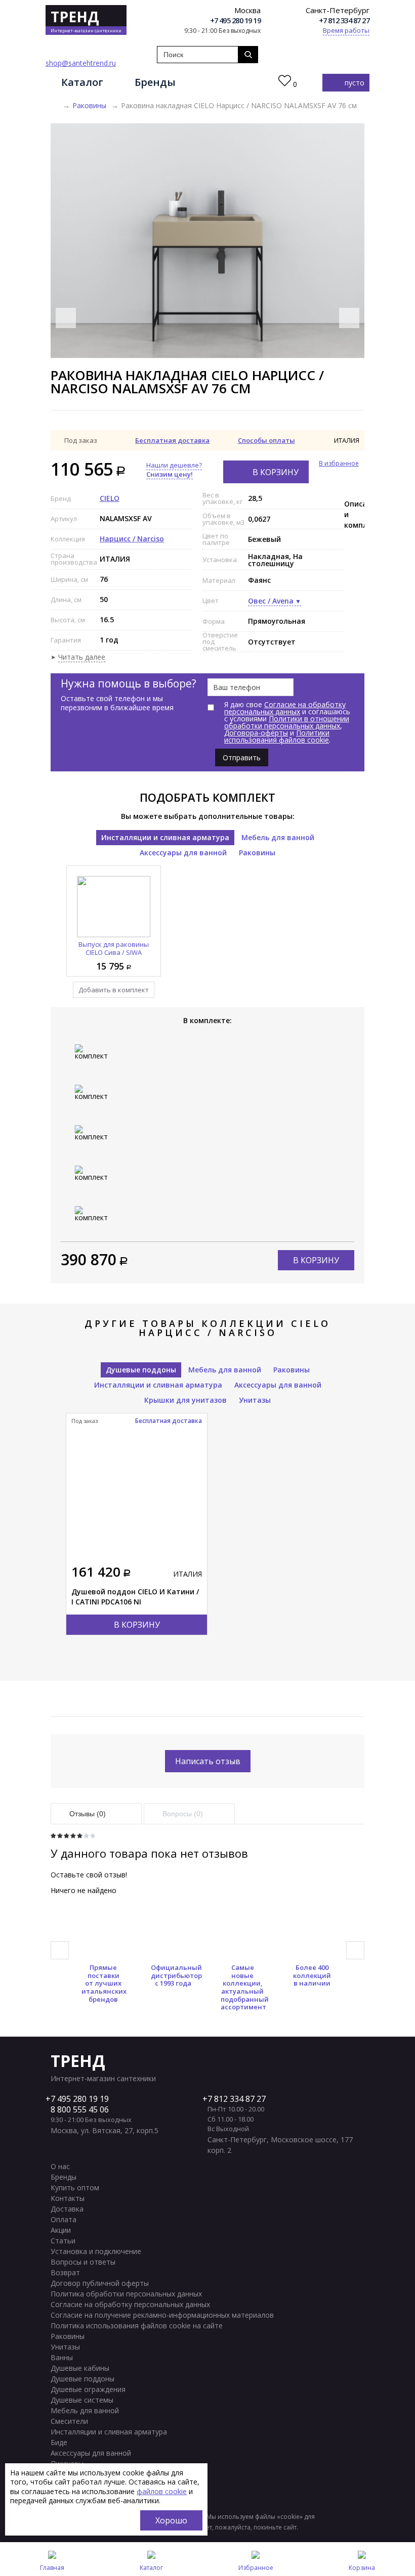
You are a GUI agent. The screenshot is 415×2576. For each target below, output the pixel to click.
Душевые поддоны (141, 1370)
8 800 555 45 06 (80, 2109)
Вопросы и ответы (83, 2262)
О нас (60, 2166)
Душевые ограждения (88, 2389)
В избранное (339, 464)
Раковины (89, 105)
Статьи (63, 2241)
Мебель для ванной (278, 837)
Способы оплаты (266, 440)
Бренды (155, 82)
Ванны (62, 2357)
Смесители (69, 2421)
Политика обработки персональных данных (126, 2294)
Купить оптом (75, 2188)
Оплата (64, 2219)
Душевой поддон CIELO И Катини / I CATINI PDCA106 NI (135, 1597)
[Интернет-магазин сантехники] (54, 106)
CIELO (110, 498)
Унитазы (255, 1400)
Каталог (82, 82)
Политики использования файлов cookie (277, 736)
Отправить (242, 757)
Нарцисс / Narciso (132, 539)
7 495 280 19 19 (80, 2099)
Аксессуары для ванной (183, 853)
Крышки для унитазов (185, 1400)
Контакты (68, 2198)
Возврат (65, 2272)
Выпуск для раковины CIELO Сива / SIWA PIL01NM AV (114, 952)
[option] (207, 241)
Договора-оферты (256, 733)
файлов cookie (162, 2491)
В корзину (276, 472)
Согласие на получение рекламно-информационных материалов (162, 2315)
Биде (59, 2442)
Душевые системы (82, 2400)
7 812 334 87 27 (237, 2099)
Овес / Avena (271, 601)
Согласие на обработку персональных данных (285, 708)
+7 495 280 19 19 (235, 20)
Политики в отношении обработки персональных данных (287, 722)
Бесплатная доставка (172, 440)
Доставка (67, 2209)
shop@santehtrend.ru (81, 63)
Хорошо (171, 2520)
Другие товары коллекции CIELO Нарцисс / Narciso (207, 1328)
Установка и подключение (96, 2251)
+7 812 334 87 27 (344, 20)
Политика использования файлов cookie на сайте (137, 2326)
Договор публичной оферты (100, 2283)
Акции (61, 2230)
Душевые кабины (80, 2368)
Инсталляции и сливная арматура (165, 837)
